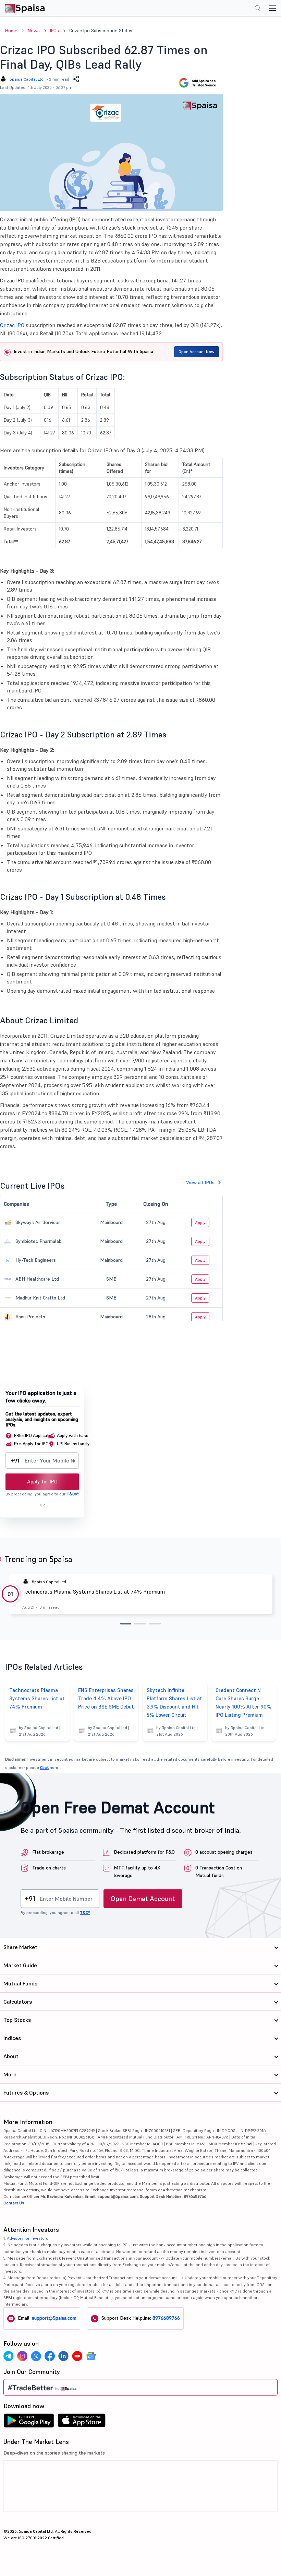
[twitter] (36, 2356)
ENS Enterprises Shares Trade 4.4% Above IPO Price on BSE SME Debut (106, 1698)
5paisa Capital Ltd (27, 79)
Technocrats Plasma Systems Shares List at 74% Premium (94, 1592)
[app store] (82, 2422)
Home (11, 31)
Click (44, 1767)
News (34, 31)
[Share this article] (76, 79)
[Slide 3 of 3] (155, 1624)
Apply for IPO (42, 1482)
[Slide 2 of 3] (140, 1624)
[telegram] (9, 2356)
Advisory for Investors (28, 2238)
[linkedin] (63, 2356)
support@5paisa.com (54, 2318)
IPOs (54, 31)
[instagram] (22, 2356)
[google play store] (29, 2422)
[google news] (91, 2356)
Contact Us (14, 2203)
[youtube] (77, 2356)
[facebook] (50, 2356)
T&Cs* (73, 1494)
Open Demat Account (143, 1899)
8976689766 (166, 2318)
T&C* (85, 1913)
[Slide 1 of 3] (126, 1624)
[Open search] (258, 9)
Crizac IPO (12, 325)
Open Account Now (197, 352)
